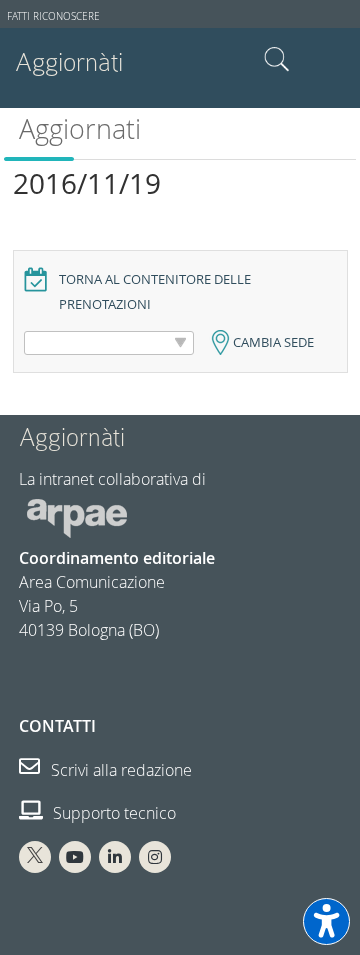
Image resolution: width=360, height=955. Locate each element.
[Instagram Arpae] (155, 857)
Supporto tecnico (112, 813)
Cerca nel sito (277, 60)
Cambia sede (273, 342)
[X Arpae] (35, 857)
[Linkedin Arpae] (115, 857)
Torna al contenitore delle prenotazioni (155, 292)
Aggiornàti (69, 62)
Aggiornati (80, 129)
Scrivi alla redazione (119, 770)
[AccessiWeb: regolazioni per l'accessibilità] (326, 921)
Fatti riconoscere (53, 16)
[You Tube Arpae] (75, 857)
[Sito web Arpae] (77, 517)
